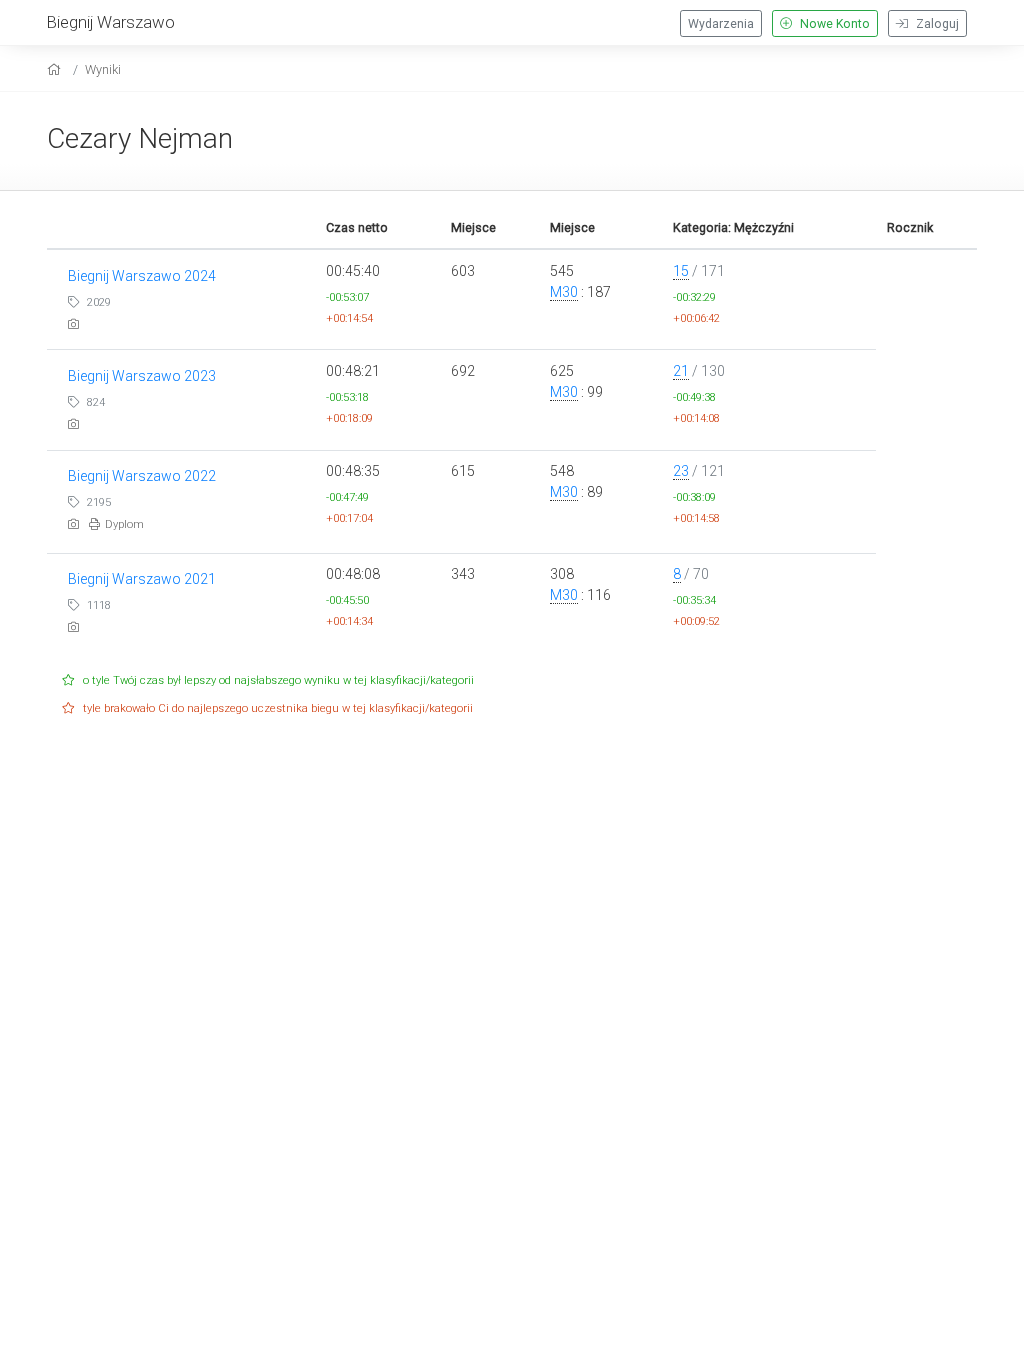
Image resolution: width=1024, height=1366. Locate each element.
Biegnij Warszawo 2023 (142, 376)
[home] (56, 69)
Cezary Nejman (140, 138)
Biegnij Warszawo (111, 22)
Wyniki (103, 69)
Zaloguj (936, 24)
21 (681, 371)
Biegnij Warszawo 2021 (142, 579)
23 (681, 471)
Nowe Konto (833, 24)
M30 (564, 292)
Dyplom (124, 524)
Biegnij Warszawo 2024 (142, 276)
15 (681, 271)
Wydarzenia (721, 24)
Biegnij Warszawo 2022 (142, 476)
